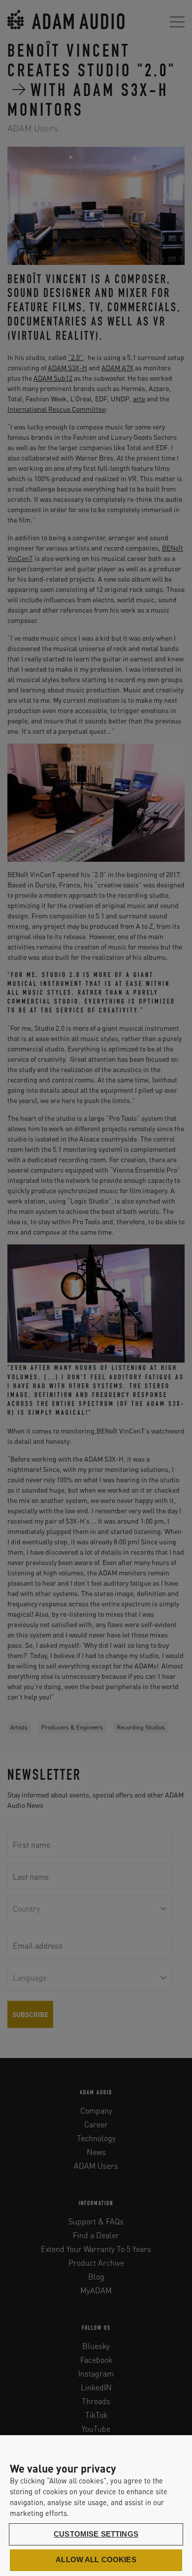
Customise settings (96, 2534)
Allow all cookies (96, 2560)
